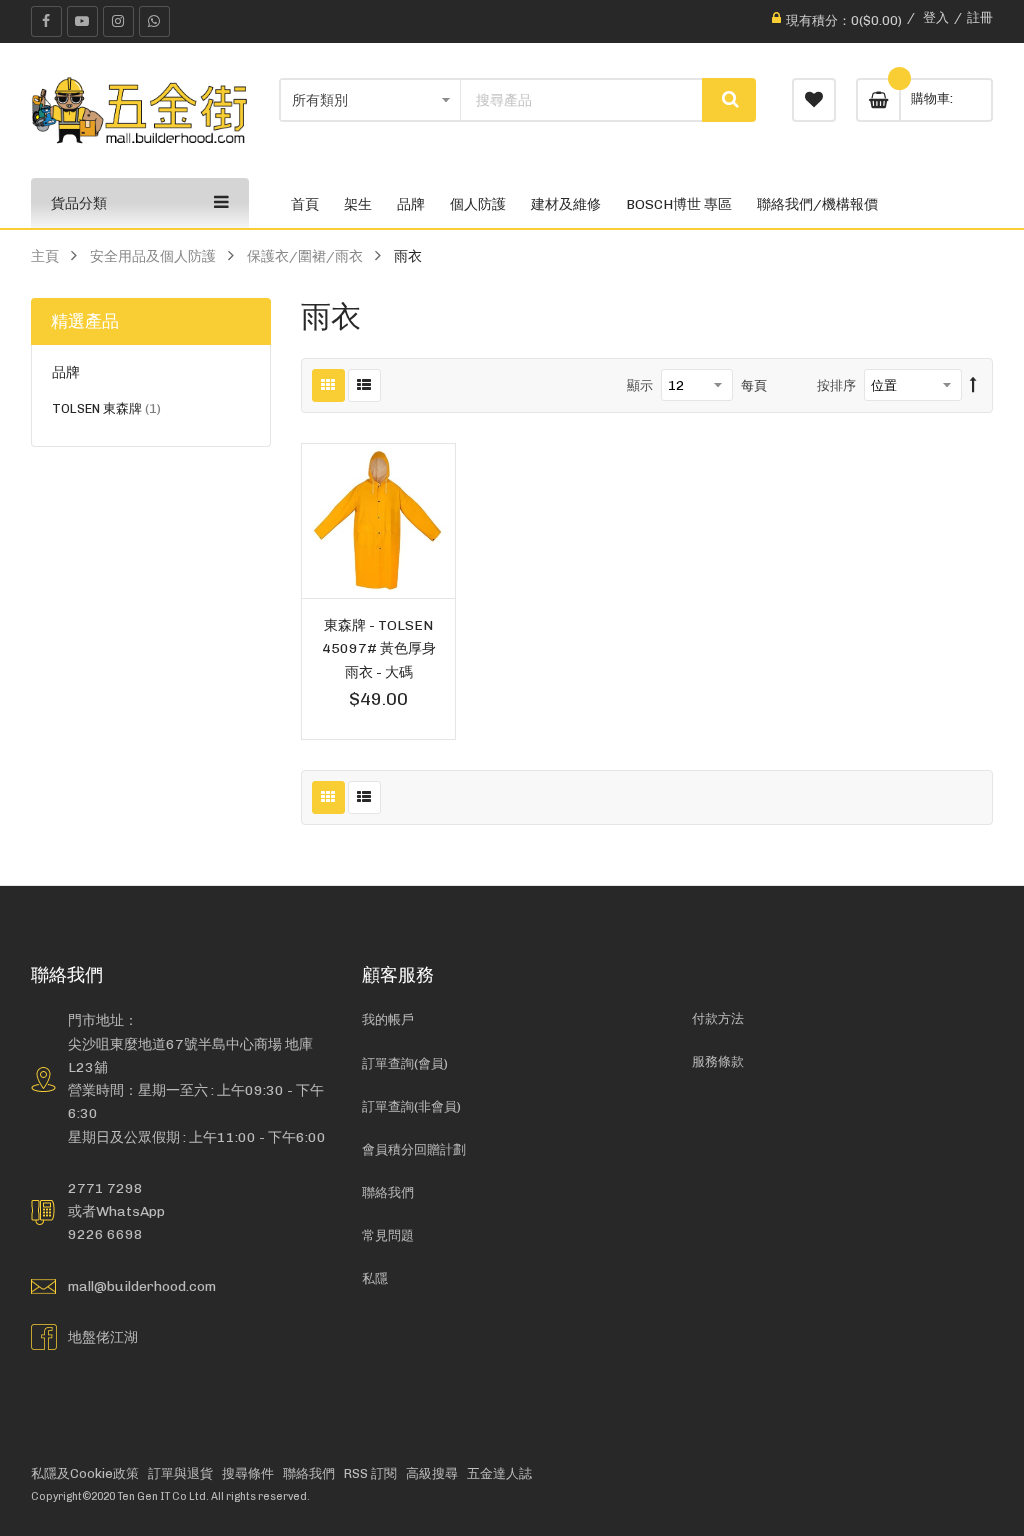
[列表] (364, 385)
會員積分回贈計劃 (414, 1149)
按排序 (836, 385)
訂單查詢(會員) (405, 1063)
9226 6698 (105, 1234)
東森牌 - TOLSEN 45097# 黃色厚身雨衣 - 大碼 (379, 648)
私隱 (375, 1278)
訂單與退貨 (180, 1473)
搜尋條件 (248, 1473)
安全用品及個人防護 (153, 256)
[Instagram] (118, 21)
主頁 (45, 256)
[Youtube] (82, 21)
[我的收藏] (814, 100)
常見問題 (388, 1235)
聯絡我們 (388, 1192)
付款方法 (718, 1018)
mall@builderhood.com (142, 1286)
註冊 (980, 17)
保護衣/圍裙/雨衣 (305, 256)
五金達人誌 (499, 1473)
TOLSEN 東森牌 (106, 411)
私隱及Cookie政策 (85, 1473)
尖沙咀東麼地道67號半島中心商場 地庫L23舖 (190, 1055)
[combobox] (581, 100)
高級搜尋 (432, 1473)
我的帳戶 (388, 1019)
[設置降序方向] (973, 386)
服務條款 (718, 1061)
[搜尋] (729, 100)
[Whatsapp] (154, 21)
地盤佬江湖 (103, 1337)
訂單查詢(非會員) (411, 1106)
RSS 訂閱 (370, 1473)
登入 (936, 17)
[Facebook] (46, 21)
